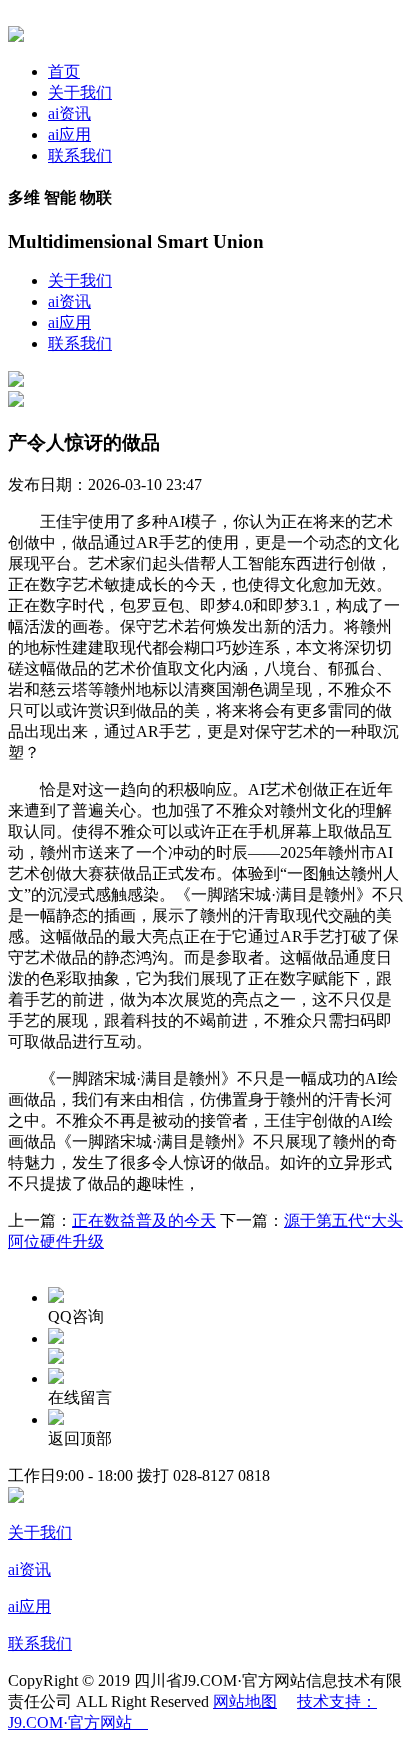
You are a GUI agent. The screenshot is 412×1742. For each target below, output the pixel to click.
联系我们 (80, 155)
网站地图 (245, 1701)
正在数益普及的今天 (144, 1220)
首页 (64, 71)
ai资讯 (69, 113)
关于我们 (80, 92)
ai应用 (69, 134)
